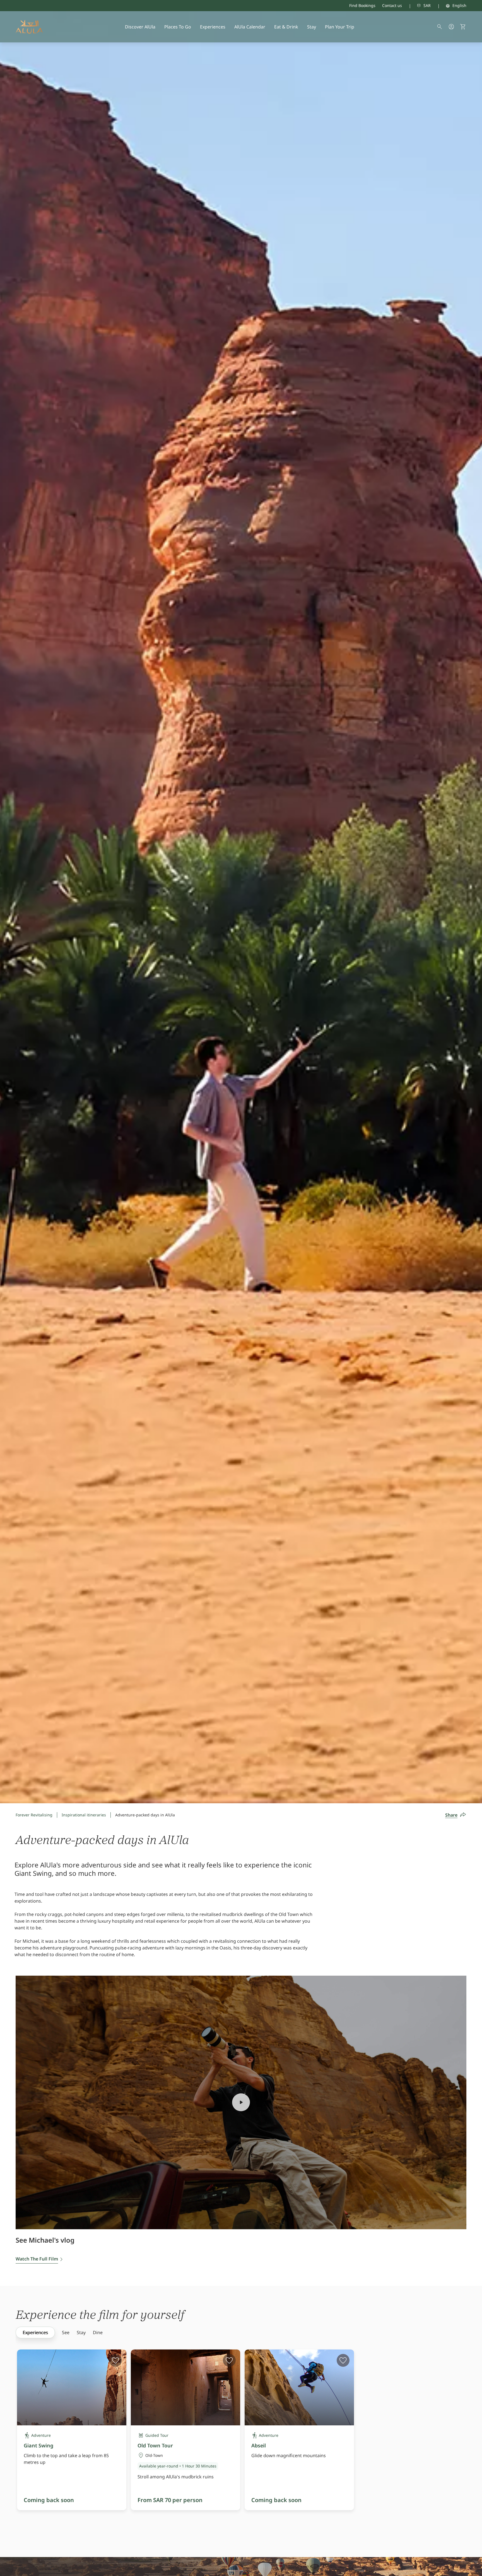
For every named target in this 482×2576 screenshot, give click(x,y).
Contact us (392, 5)
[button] (463, 27)
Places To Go (178, 27)
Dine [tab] (98, 2332)
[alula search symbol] (440, 27)
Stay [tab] (81, 2332)
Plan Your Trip (340, 27)
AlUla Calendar (250, 27)
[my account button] (451, 27)
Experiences (213, 27)
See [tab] (66, 2332)
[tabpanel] (249, 2440)
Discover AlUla (140, 27)
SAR (427, 5)
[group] (35, 2332)
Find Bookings (362, 5)
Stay (312, 27)
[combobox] (416, 6)
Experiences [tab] (35, 2332)
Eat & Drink (286, 27)
